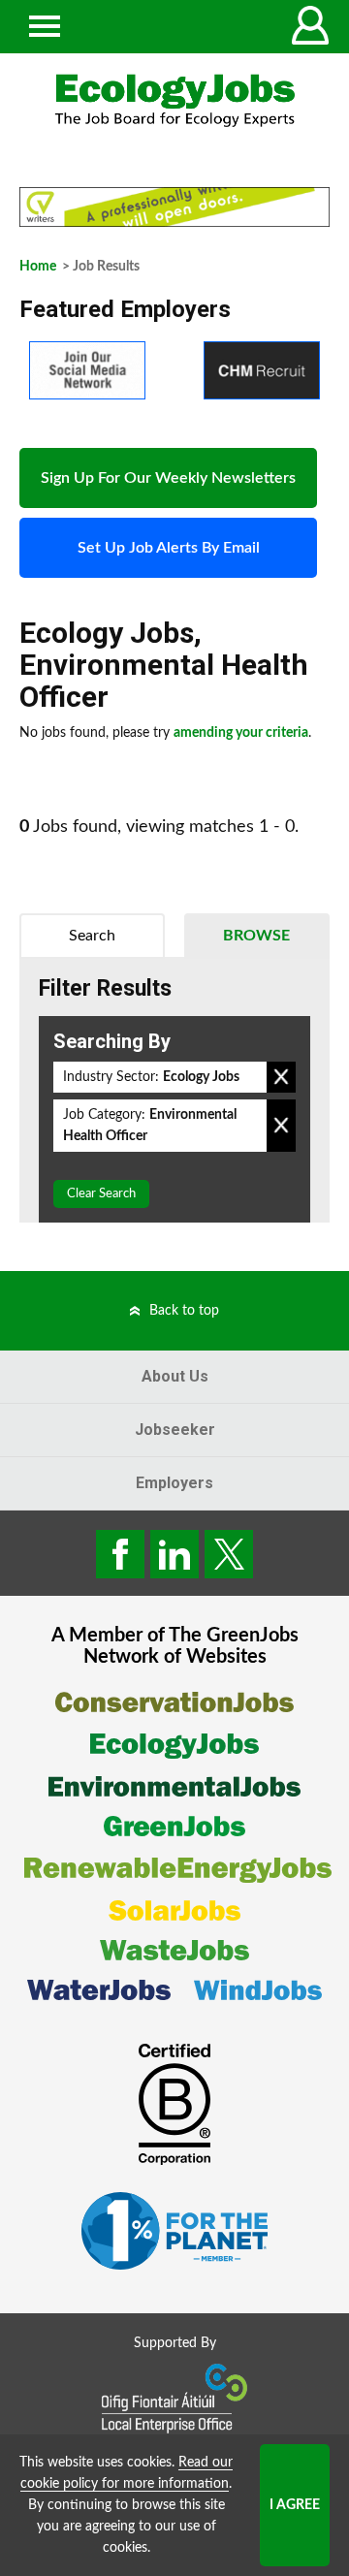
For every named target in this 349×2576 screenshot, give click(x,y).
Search (92, 936)
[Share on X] (229, 1554)
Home (38, 267)
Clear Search (101, 1194)
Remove (281, 1077)
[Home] (174, 100)
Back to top (184, 1311)
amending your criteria (241, 733)
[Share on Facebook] (120, 1554)
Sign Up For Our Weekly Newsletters (168, 478)
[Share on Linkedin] (174, 1554)
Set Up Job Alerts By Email (169, 548)
